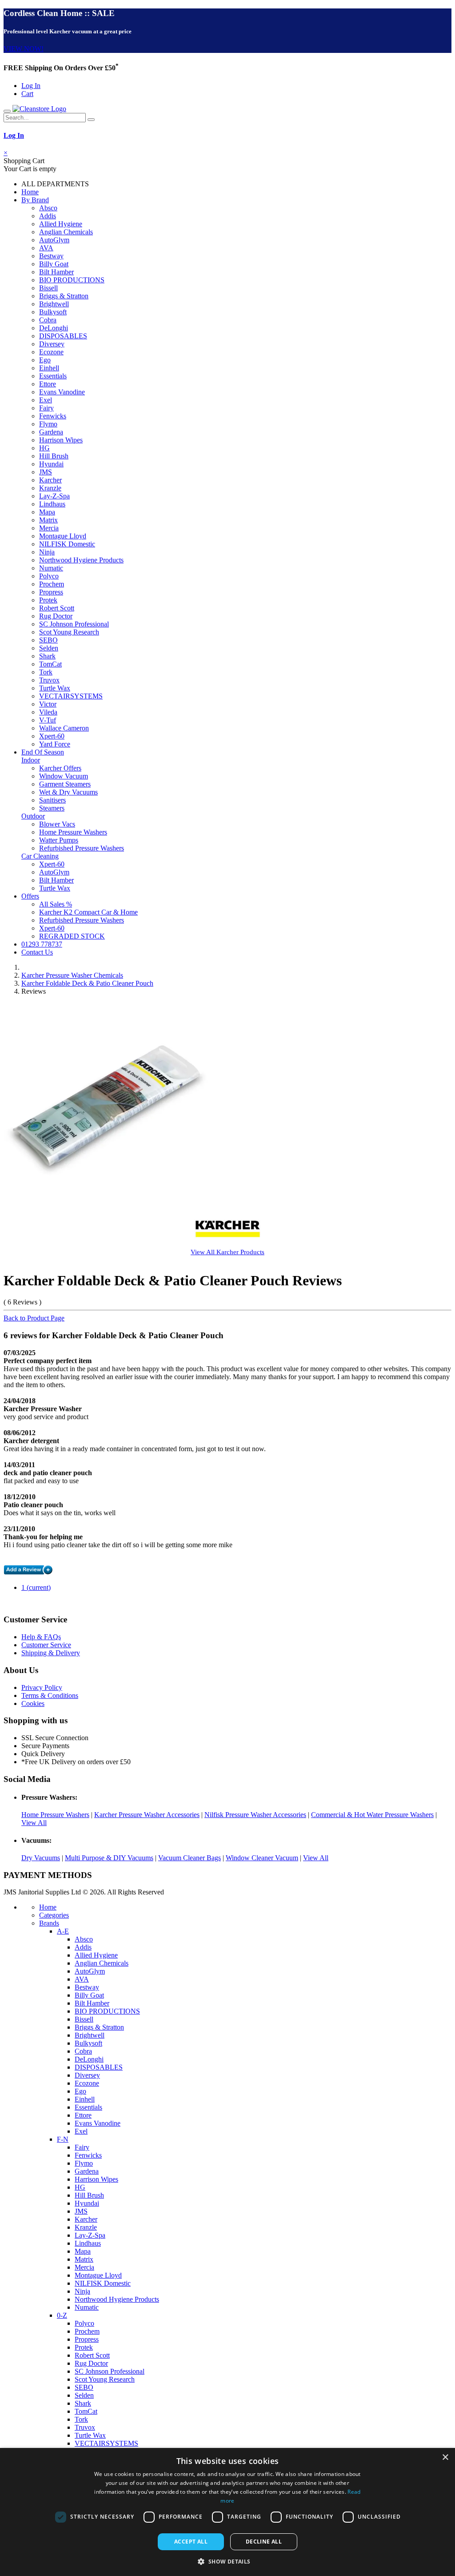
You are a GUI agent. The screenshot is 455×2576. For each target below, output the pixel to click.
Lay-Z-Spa (54, 496)
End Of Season (43, 752)
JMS (46, 472)
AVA (46, 248)
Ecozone (51, 352)
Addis (48, 216)
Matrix (48, 520)
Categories (54, 1915)
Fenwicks (53, 416)
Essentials (53, 376)
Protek (48, 600)
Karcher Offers (60, 768)
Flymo (48, 424)
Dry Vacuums (41, 1858)
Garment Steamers (65, 784)
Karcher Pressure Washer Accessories (147, 1815)
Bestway (51, 256)
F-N (63, 2139)
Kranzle (50, 488)
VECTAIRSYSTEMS (71, 696)
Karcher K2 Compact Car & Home (88, 912)
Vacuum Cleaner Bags (190, 1858)
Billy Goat (54, 264)
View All (34, 1823)
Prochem (52, 584)
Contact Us (37, 952)
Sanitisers (52, 800)
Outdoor (33, 816)
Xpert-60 (52, 736)
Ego (45, 360)
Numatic (51, 568)
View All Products (227, 1252)
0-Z (62, 2315)
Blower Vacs (57, 824)
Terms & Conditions (50, 1695)
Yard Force (55, 744)
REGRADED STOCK (72, 936)
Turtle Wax (55, 688)
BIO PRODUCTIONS (72, 280)
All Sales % (56, 904)
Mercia (49, 528)
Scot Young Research (69, 632)
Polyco (49, 576)
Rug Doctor (56, 616)
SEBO (48, 640)
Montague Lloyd (63, 536)
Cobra (48, 320)
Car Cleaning (40, 856)
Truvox (49, 680)
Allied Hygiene (61, 224)
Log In (31, 86)
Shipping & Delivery (51, 1653)
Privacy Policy (42, 1687)
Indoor (31, 760)
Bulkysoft (53, 312)
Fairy (46, 408)
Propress (51, 592)
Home (30, 192)
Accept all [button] (191, 2542)
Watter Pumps (59, 840)
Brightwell (54, 304)
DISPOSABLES (63, 336)
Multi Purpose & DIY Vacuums (109, 1858)
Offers (30, 896)
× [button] (445, 2458)
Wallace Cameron (64, 728)
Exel (46, 400)
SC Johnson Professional (74, 624)
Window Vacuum (64, 776)
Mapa (47, 512)
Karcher (50, 480)
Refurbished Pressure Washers (82, 848)
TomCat (50, 664)
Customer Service (46, 1645)
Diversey (52, 344)
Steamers (52, 808)
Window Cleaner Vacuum (262, 1858)
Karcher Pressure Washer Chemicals (72, 975)
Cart (27, 94)
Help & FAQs (41, 1637)
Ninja (47, 552)
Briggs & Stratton (64, 296)
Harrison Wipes (61, 440)
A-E (63, 1931)
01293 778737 (42, 944)
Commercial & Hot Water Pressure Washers (372, 1815)
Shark (47, 656)
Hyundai (51, 464)
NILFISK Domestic (67, 544)
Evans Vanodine (62, 392)
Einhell (49, 368)
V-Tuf (48, 720)
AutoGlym (54, 240)
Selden (49, 648)
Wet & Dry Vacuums (68, 792)
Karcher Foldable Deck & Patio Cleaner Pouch (87, 983)
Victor (48, 704)
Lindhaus (52, 504)
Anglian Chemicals (66, 232)
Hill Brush (54, 456)
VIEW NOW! (24, 49)
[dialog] (227, 2512)
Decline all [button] (264, 2542)
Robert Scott (57, 608)
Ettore (48, 384)
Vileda (48, 712)
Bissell (48, 288)
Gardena (51, 432)
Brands (49, 1923)
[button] (227, 2561)
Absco (48, 208)
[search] (91, 120)
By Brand (35, 200)
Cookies (33, 1703)
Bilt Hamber (56, 272)
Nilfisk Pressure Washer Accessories (255, 1815)
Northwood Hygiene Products (81, 560)
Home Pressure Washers (73, 832)
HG (44, 448)
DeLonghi (54, 328)
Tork (46, 672)
